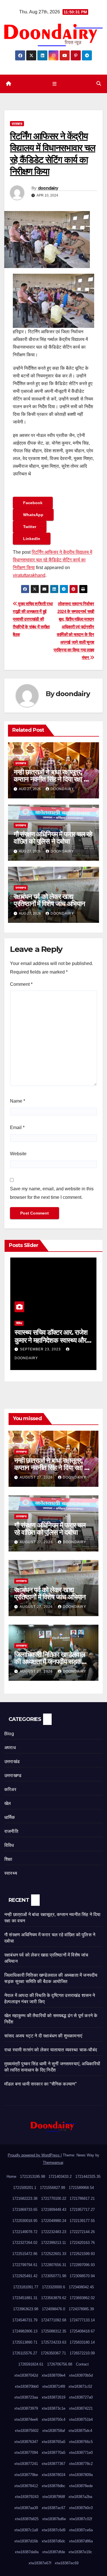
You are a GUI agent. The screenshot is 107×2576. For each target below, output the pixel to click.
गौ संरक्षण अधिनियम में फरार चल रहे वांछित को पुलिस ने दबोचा (53, 838)
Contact (82, 2364)
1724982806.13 (25, 2331)
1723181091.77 (26, 2287)
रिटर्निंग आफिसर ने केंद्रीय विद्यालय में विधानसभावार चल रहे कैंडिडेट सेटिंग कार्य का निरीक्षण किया (53, 560)
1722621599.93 (82, 2254)
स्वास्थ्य (11, 1873)
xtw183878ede (81, 2486)
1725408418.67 (82, 2331)
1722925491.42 (25, 2276)
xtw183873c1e (53, 2408)
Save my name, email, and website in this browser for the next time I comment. (52, 1193)
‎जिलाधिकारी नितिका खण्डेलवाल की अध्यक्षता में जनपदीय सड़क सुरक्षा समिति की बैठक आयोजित (50, 1662)
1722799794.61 (25, 2265)
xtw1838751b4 (81, 2419)
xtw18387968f (54, 2497)
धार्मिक (10, 1817)
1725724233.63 (54, 2342)
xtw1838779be (26, 2475)
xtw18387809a (81, 2475)
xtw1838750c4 (53, 2419)
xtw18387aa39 (26, 2508)
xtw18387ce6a (81, 2530)
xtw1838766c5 (81, 2442)
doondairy (48, 188)
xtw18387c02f (81, 2519)
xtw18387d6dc (53, 2541)
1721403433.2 (60, 2177)
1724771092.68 (54, 2320)
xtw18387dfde (54, 2552)
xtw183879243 (27, 2497)
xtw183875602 (27, 2431)
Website (18, 1154)
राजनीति (11, 1831)
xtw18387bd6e (54, 2519)
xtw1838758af (54, 2431)
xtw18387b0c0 (81, 2508)
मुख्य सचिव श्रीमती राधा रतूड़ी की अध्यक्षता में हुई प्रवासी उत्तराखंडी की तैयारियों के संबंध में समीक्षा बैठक (33, 619)
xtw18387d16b (26, 2541)
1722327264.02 (25, 2243)
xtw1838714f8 (54, 2386)
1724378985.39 (81, 2309)
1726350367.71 (53, 2353)
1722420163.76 (82, 2243)
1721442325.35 (88, 2177)
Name (18, 1101)
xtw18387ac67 (53, 2508)
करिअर (10, 1789)
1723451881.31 (25, 2298)
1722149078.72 (25, 2232)
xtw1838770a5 (53, 2453)
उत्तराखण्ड (17, 123)
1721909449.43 (54, 2210)
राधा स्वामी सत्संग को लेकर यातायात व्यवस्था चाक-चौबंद (51, 2050)
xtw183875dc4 (80, 2431)
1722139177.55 (82, 2221)
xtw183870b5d (81, 2375)
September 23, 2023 (41, 1349)
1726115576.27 (25, 2353)
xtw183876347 (26, 2442)
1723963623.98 (26, 2309)
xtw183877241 (26, 2464)
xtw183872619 (53, 2397)
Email (17, 1127)
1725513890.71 (25, 2342)
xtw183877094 (26, 2453)
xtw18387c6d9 (53, 2530)
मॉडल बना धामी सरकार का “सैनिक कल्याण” (40, 2084)
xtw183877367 (53, 2464)
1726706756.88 (60, 2364)
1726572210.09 (82, 2353)
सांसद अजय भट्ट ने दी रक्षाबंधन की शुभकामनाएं (43, 2036)
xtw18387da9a (27, 2552)
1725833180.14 (82, 2342)
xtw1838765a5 (53, 2442)
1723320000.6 (53, 2287)
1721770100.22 (54, 2198)
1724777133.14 (82, 2320)
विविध (19, 1323)
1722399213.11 (53, 2243)
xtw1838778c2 (81, 2464)
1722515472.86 (25, 2254)
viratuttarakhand (29, 575)
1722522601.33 (54, 2254)
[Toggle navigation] (55, 84)
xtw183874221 (81, 2408)
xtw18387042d (26, 2375)
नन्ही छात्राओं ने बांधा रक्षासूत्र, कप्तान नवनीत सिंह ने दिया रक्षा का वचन (52, 779)
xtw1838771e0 (81, 2453)
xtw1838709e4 (53, 2375)
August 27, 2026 (37, 1477)
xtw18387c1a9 (26, 2530)
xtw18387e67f (40, 2563)
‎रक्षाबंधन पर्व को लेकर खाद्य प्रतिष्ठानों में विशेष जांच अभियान (49, 900)
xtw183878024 (53, 2475)
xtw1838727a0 (81, 2397)
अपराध (10, 1748)
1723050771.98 (54, 2276)
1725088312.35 (54, 2331)
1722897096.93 (82, 2265)
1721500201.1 (25, 2188)
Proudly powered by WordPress (34, 2155)
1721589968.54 (81, 2188)
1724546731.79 (25, 2320)
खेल (8, 1803)
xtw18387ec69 (67, 2563)
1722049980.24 (54, 2221)
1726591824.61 (31, 2364)
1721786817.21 (82, 2198)
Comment (21, 984)
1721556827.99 (53, 2188)
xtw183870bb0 (27, 2386)
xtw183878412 (26, 2486)
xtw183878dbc (53, 2486)
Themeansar (53, 2163)
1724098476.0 (53, 2309)
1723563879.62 (54, 2298)
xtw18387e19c (80, 2552)
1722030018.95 (25, 2221)
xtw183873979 (26, 2408)
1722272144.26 (82, 2232)
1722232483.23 (54, 2232)
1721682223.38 (25, 2198)
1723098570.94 (82, 2276)
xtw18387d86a (81, 2541)
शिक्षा (8, 1859)
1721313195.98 (33, 2177)
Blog (9, 1734)
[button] (99, 84)
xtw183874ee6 (26, 2419)
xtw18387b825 (27, 2519)
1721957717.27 (82, 2210)
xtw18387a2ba (80, 2497)
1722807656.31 (54, 2265)
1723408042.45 (81, 2287)
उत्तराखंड (12, 1762)
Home (11, 2177)
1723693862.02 (82, 2298)
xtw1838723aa (26, 2397)
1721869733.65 (25, 2210)
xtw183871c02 (80, 2386)
